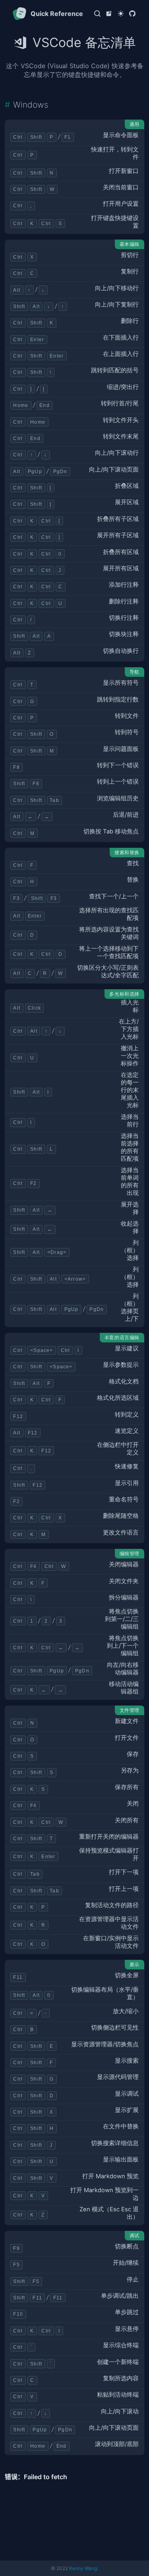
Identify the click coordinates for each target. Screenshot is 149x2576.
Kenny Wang (83, 2568)
